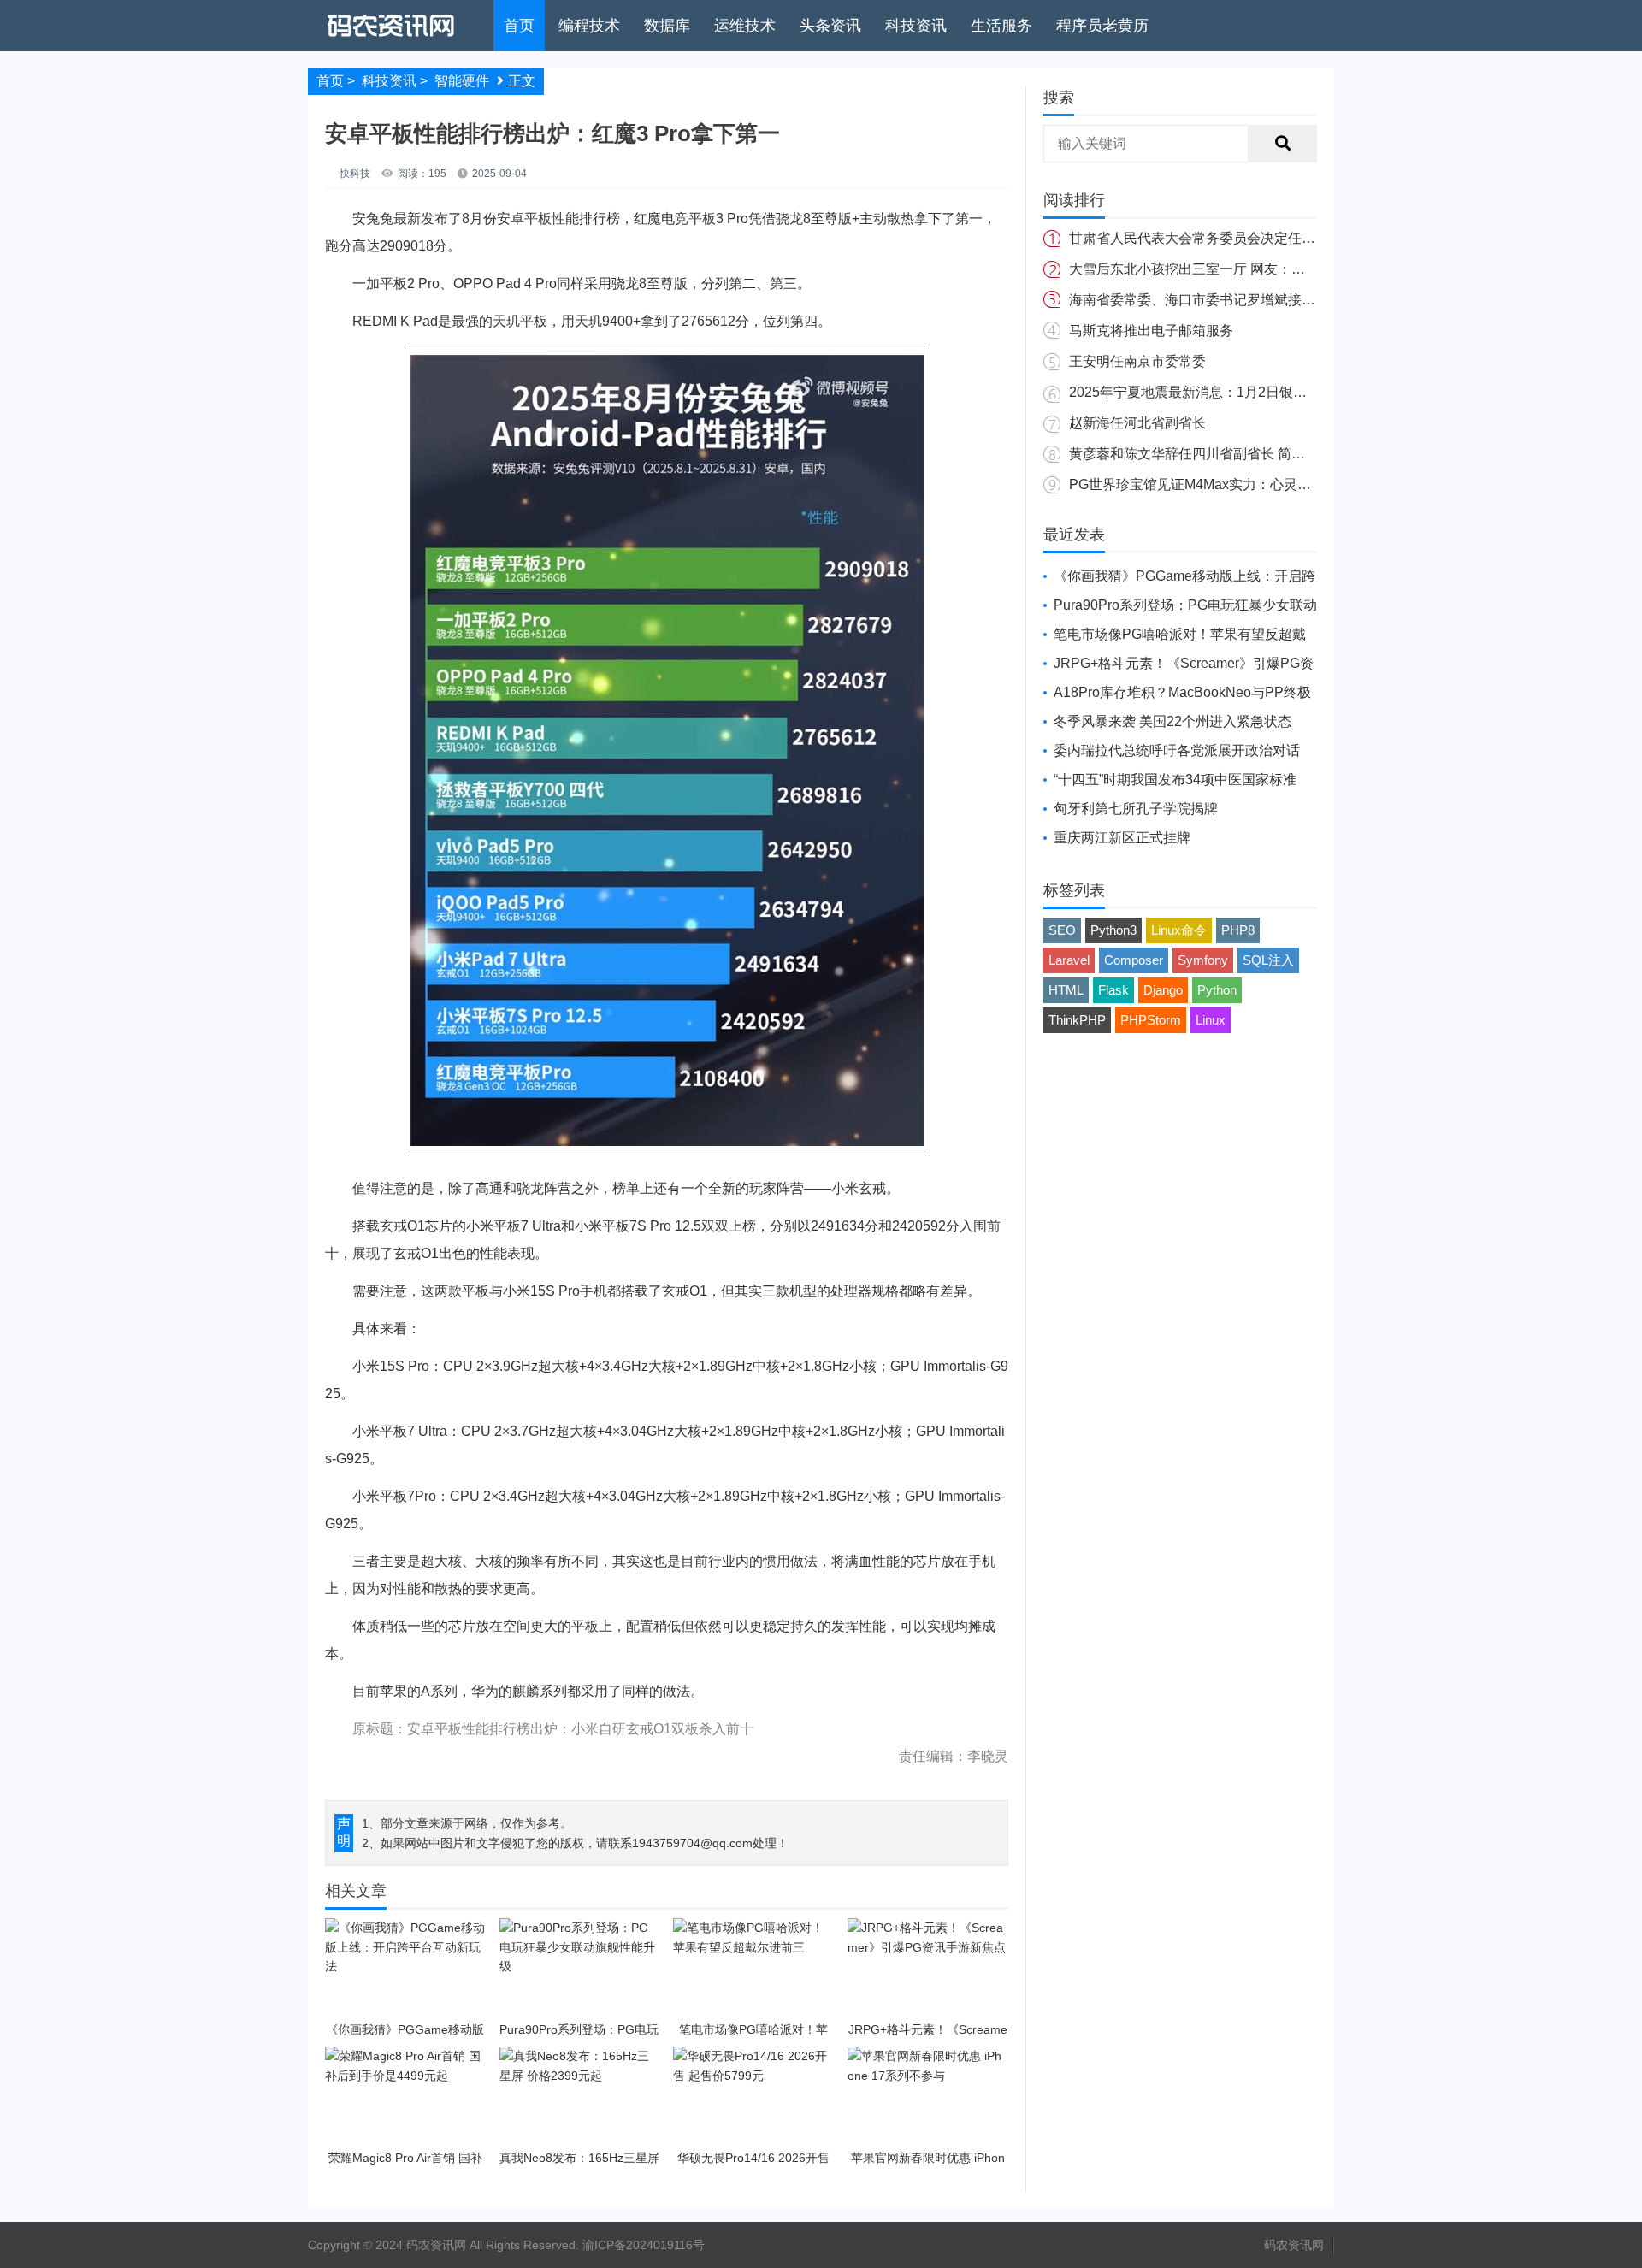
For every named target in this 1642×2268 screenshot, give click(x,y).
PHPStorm (1151, 1020)
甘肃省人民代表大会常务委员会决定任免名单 (1206, 238)
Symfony (1203, 960)
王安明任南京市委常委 (1137, 361)
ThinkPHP (1077, 1020)
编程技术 (589, 26)
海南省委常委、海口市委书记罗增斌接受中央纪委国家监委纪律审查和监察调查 (1308, 300)
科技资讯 (916, 26)
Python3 (1113, 930)
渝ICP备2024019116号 (644, 2245)
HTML (1066, 990)
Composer (1134, 960)
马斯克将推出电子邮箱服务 (1151, 331)
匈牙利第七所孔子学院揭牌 (1136, 809)
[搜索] (1283, 144)
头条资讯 (830, 26)
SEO (1062, 930)
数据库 (667, 26)
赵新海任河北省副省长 (1137, 423)
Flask (1113, 990)
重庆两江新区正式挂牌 (1122, 838)
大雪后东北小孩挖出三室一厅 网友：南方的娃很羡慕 (1228, 269)
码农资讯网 (1294, 2245)
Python (1217, 990)
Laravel (1069, 960)
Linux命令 (1179, 930)
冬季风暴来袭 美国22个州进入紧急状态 (1172, 721)
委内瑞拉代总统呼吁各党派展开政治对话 (1177, 750)
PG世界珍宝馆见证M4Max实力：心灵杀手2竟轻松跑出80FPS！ (1263, 484)
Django (1163, 990)
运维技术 (745, 26)
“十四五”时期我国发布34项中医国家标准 (1175, 780)
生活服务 (1001, 26)
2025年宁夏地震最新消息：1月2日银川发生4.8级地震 (1231, 392)
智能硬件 (462, 81)
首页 (519, 26)
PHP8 (1238, 930)
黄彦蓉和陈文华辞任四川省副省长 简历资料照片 (1214, 454)
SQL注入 (1268, 960)
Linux (1211, 1020)
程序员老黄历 (1102, 26)
